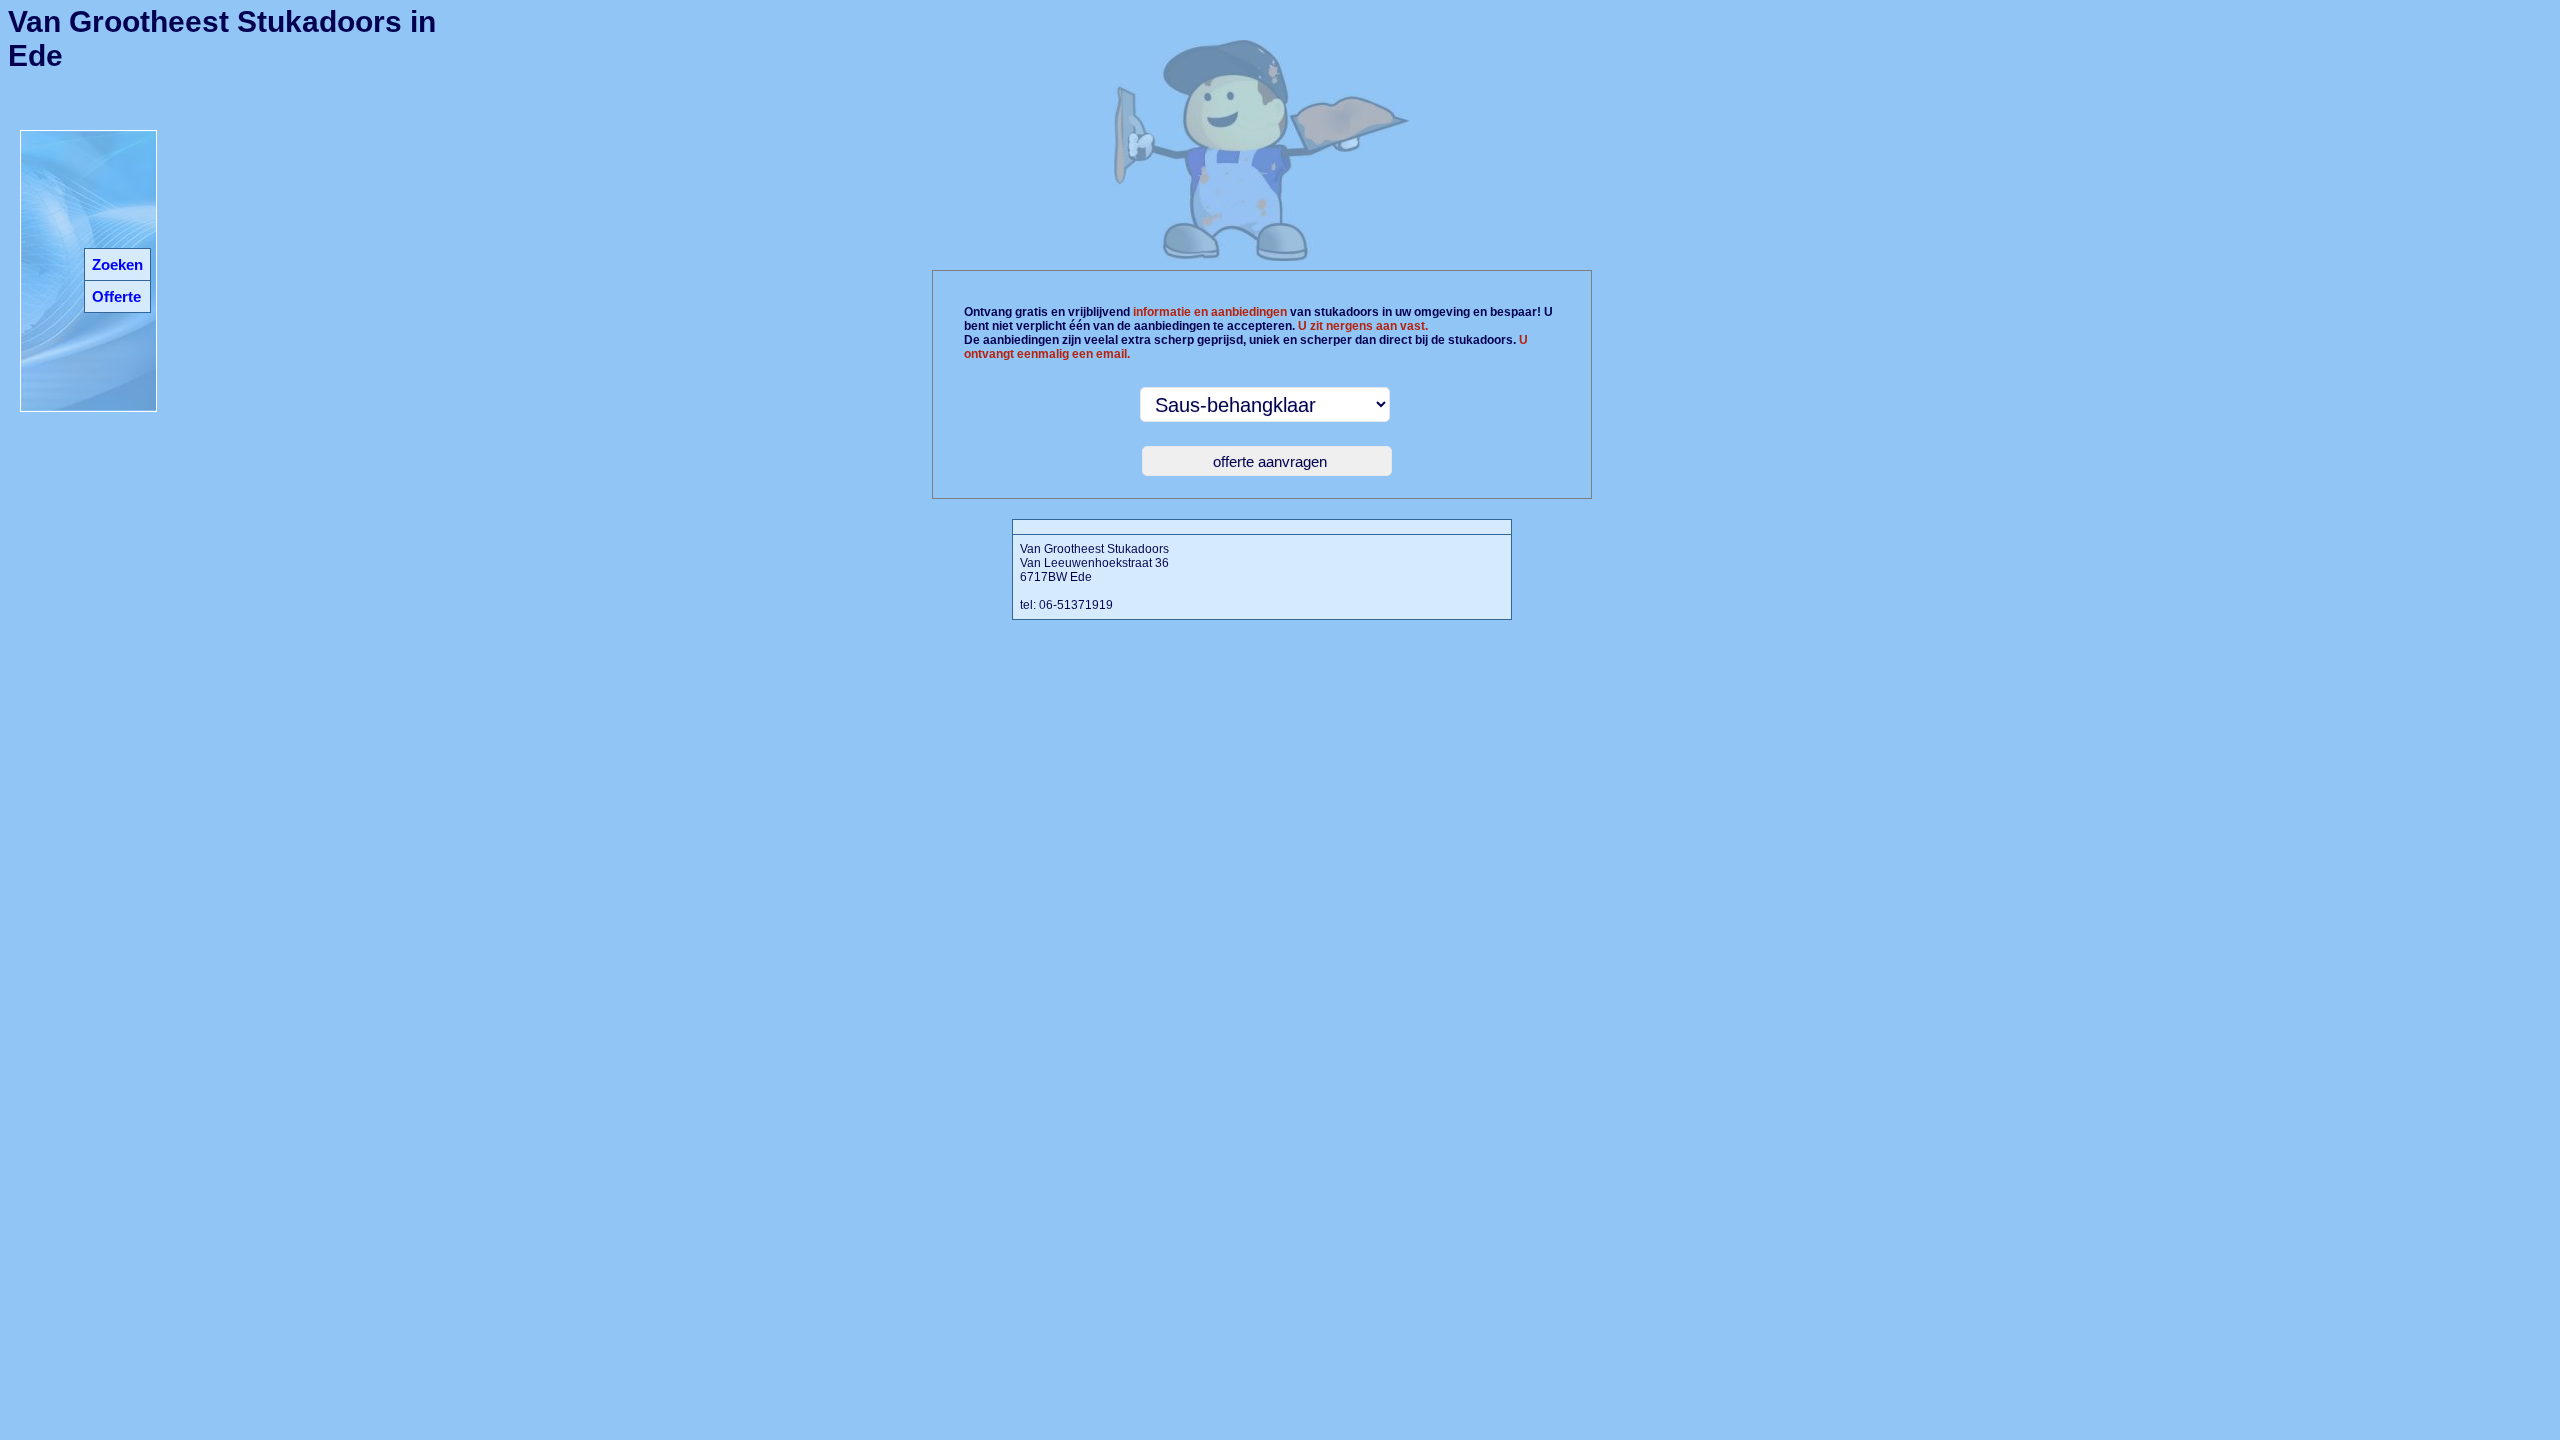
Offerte (116, 296)
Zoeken (117, 264)
